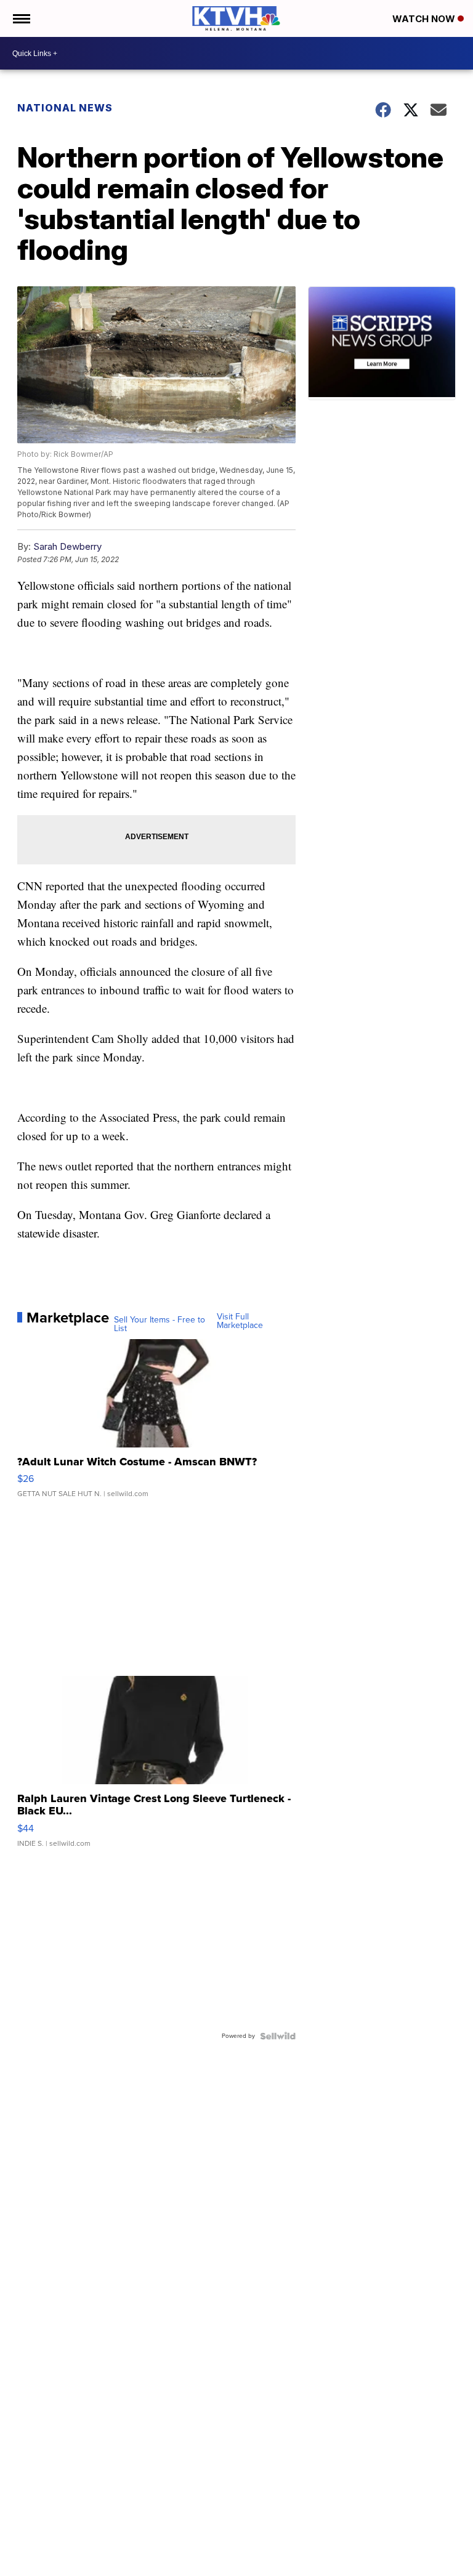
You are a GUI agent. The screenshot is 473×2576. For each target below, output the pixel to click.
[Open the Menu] (21, 18)
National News (65, 108)
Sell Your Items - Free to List (160, 1324)
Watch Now (425, 19)
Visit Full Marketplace (240, 1321)
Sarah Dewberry (67, 546)
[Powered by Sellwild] (278, 2036)
